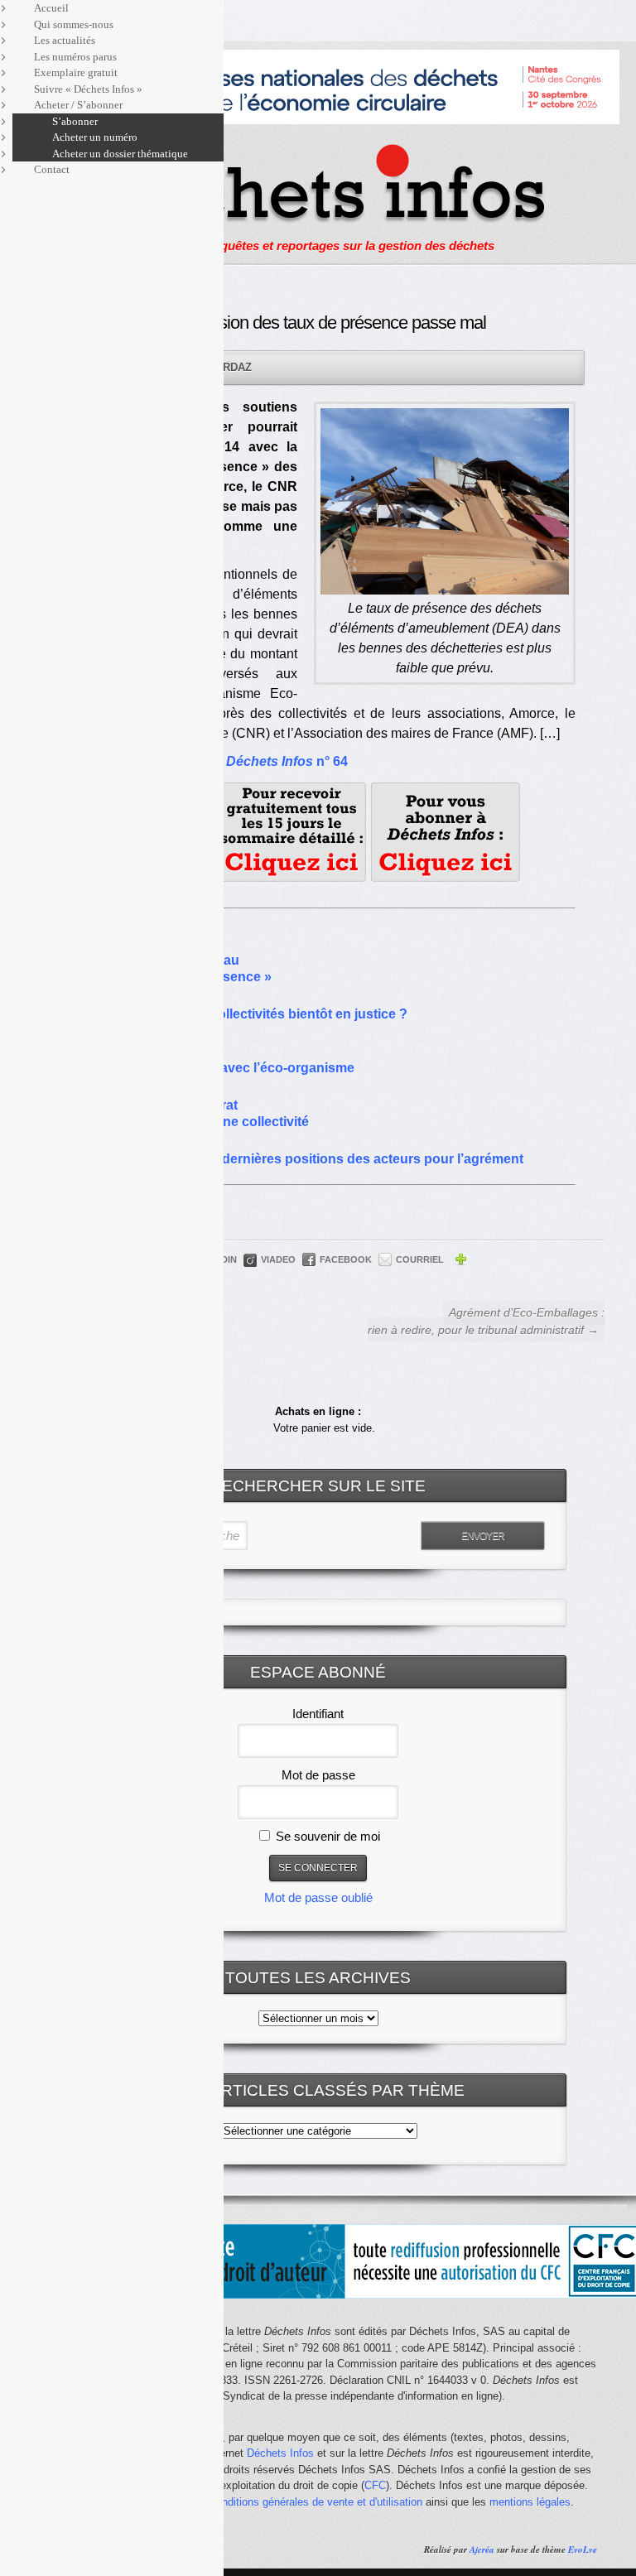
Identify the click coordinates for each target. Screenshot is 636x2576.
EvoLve (583, 2550)
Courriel (420, 1259)
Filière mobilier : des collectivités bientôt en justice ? (244, 1014)
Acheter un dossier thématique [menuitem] (120, 154)
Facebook (346, 1259)
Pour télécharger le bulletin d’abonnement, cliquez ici (446, 832)
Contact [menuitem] (52, 169)
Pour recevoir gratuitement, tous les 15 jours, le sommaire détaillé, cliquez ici (291, 832)
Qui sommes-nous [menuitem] (74, 24)
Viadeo (278, 1259)
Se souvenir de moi (326, 1836)
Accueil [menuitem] (51, 8)
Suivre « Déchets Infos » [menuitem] (88, 89)
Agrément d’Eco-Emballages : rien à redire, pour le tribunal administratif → (486, 1321)
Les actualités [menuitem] (65, 40)
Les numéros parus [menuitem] (75, 57)
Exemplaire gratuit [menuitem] (76, 72)
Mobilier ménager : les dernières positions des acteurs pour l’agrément (302, 1159)
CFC (375, 2485)
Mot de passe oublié (318, 1897)
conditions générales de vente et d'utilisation (316, 2502)
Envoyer (483, 1536)
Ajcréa (482, 2550)
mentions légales (530, 2502)
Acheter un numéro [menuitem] (95, 137)
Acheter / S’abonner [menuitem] (78, 105)
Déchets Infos (280, 2453)
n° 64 (287, 761)
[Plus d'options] (460, 1262)
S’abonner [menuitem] (75, 121)
